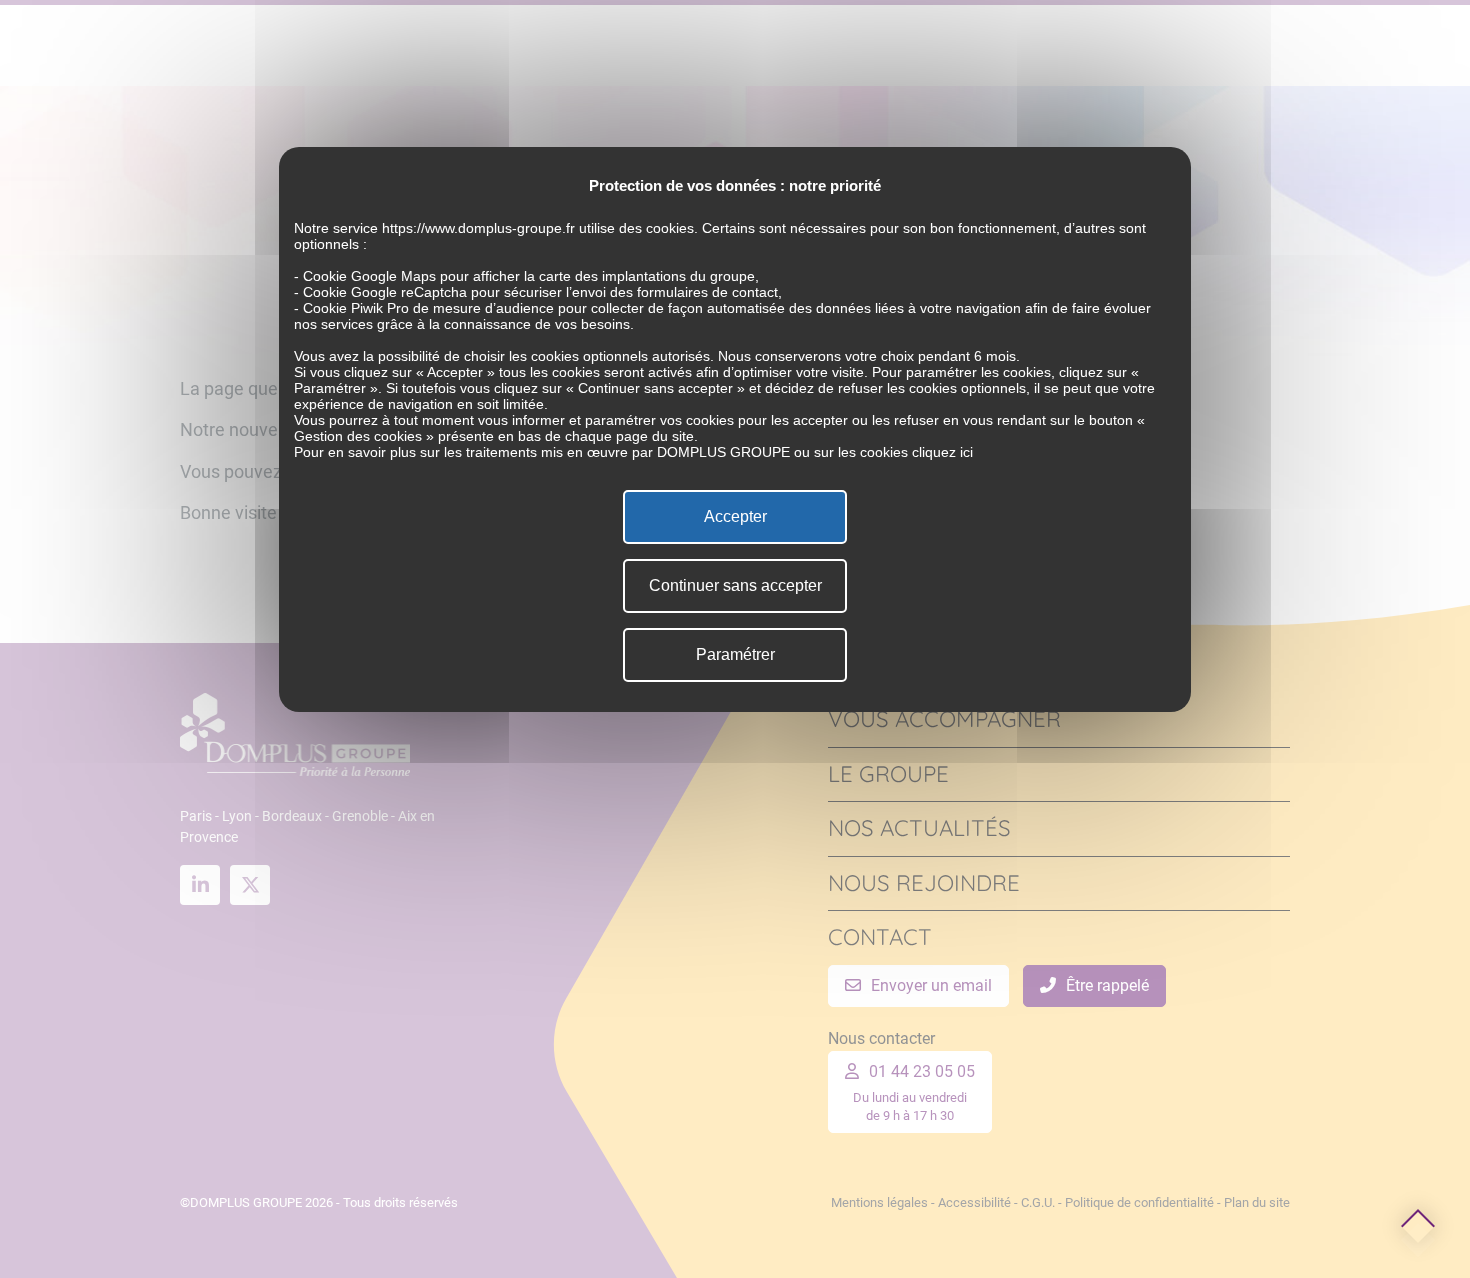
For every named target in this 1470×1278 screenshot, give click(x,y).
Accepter (735, 516)
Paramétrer (735, 654)
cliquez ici (942, 452)
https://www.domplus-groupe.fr (478, 228)
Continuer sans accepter (735, 585)
